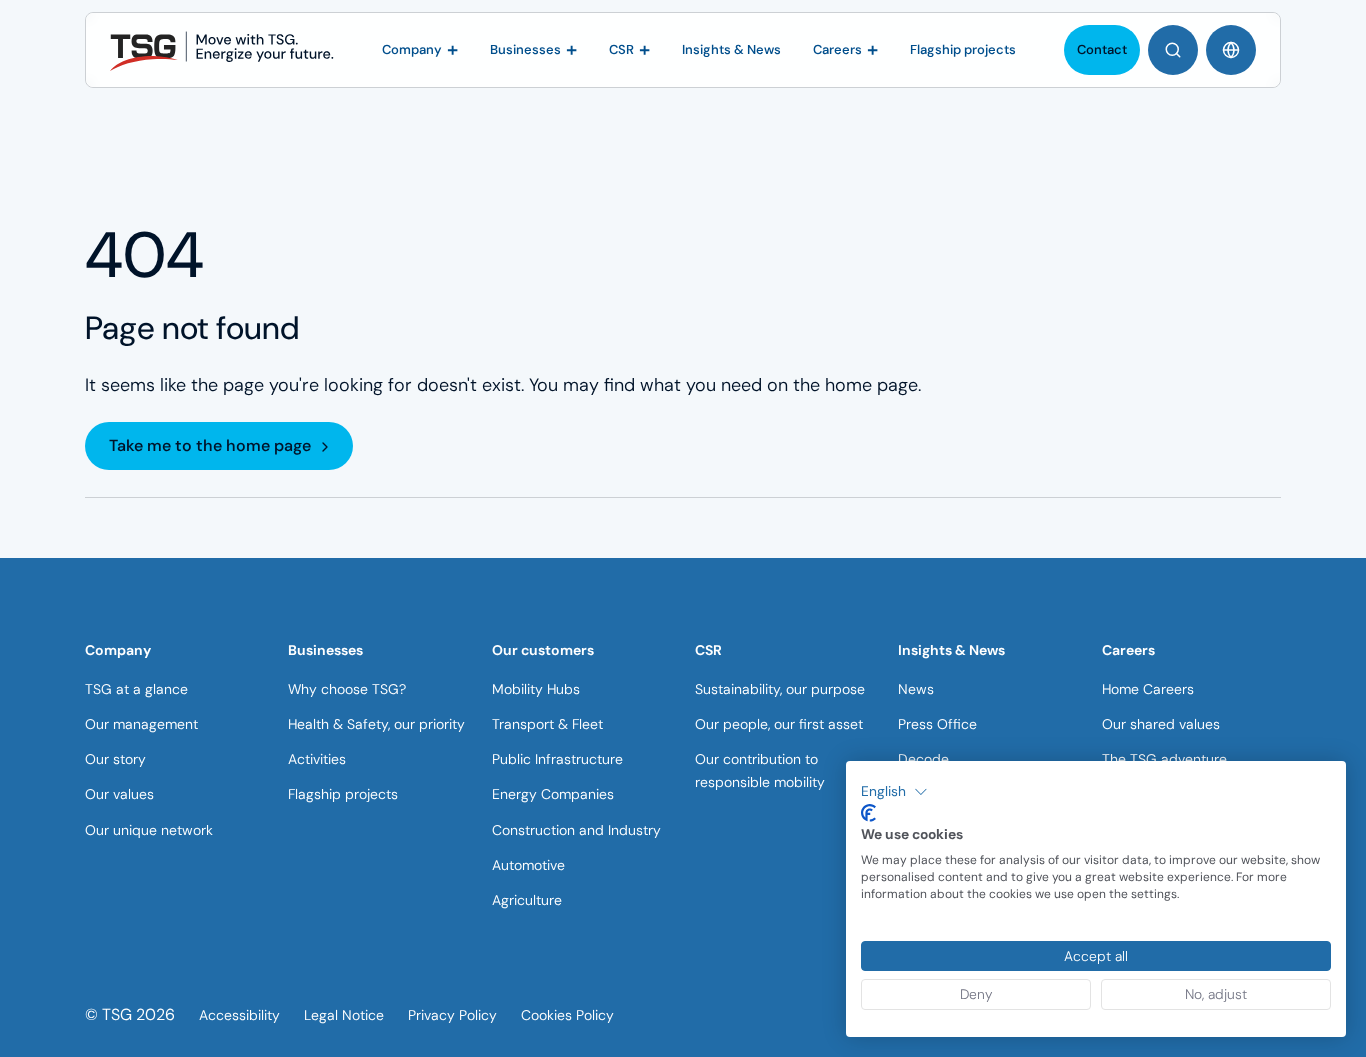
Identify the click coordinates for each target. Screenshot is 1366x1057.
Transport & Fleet (547, 724)
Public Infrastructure (557, 759)
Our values (119, 794)
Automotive (528, 865)
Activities (317, 759)
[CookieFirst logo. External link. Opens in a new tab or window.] (868, 813)
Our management (141, 724)
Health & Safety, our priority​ (376, 724)
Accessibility (239, 1015)
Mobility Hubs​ (536, 689)
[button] (894, 792)
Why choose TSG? (347, 689)
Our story (115, 759)
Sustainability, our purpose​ (780, 689)
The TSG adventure (1164, 759)
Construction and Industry (576, 830)
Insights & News (951, 650)
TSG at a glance (136, 689)
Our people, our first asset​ (779, 724)
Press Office (937, 724)
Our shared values (1161, 724)
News (916, 689)
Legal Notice (344, 1015)
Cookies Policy (567, 1015)
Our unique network (149, 830)
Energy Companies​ (553, 794)
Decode (923, 759)
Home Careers (1148, 689)
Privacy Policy (452, 1015)
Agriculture (527, 900)
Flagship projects (343, 794)
